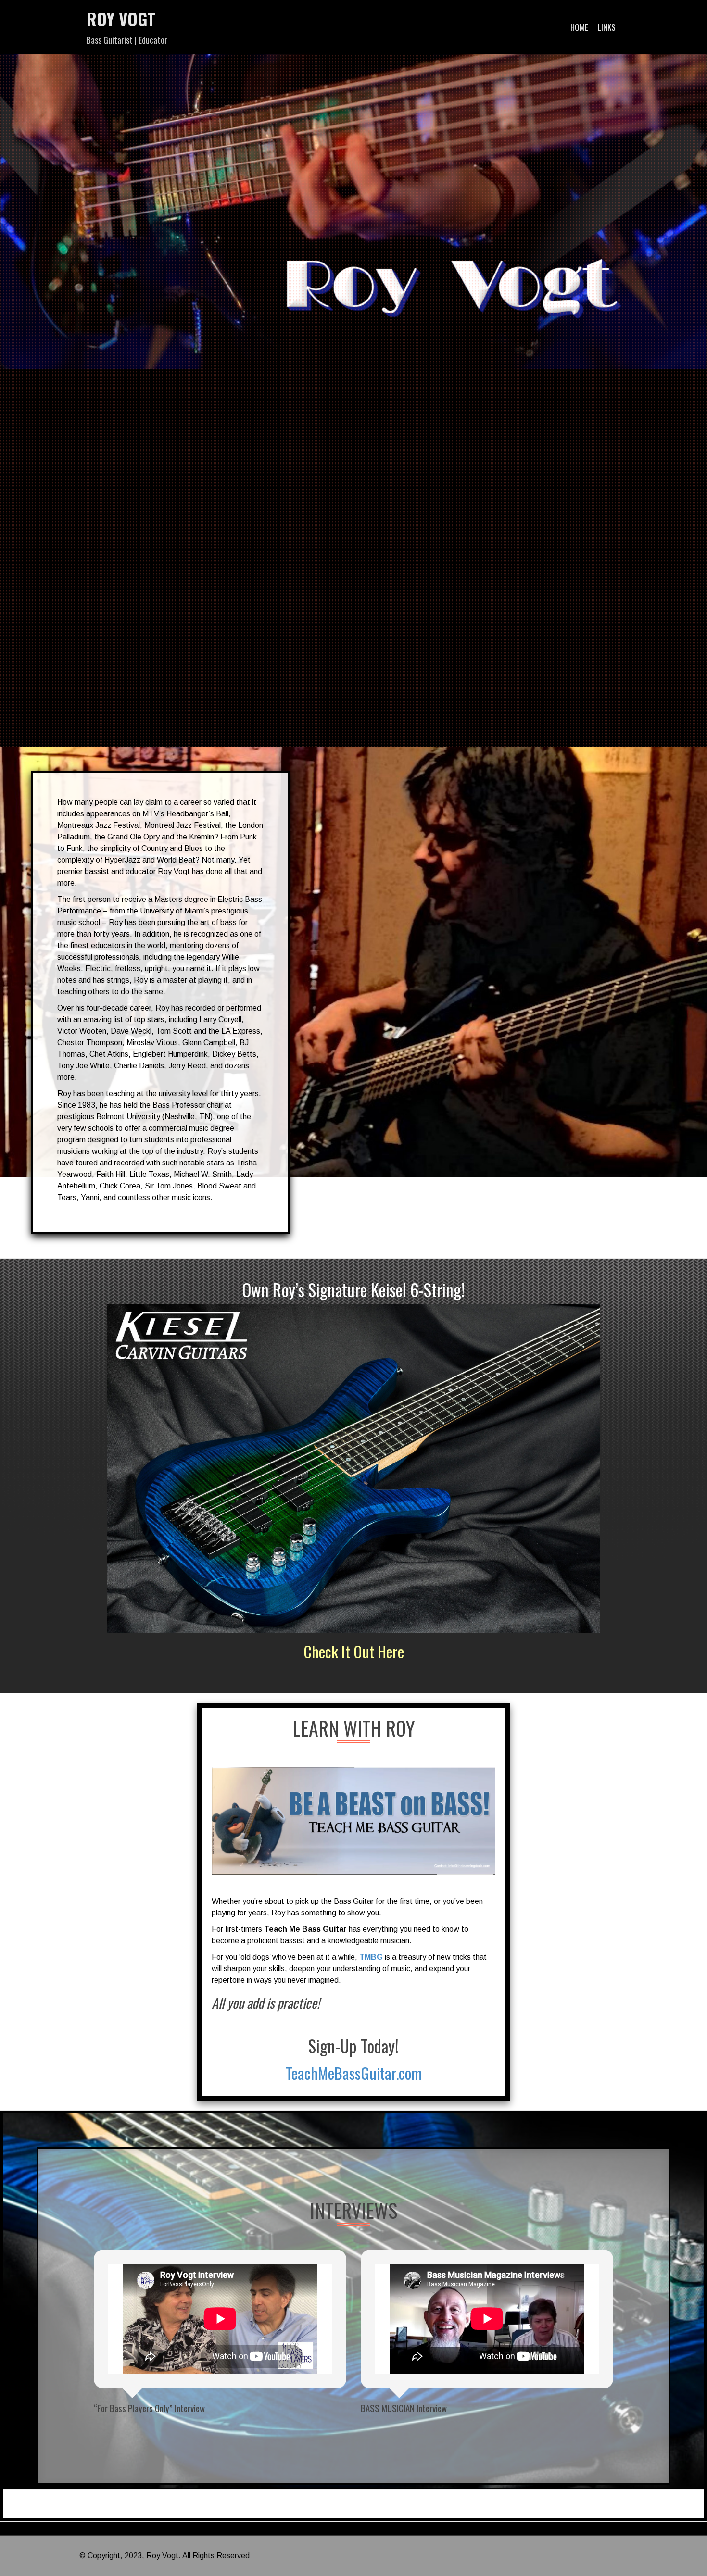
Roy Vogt (121, 19)
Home (579, 27)
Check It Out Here (354, 1651)
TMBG (371, 1957)
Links (607, 27)
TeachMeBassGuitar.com (354, 2073)
